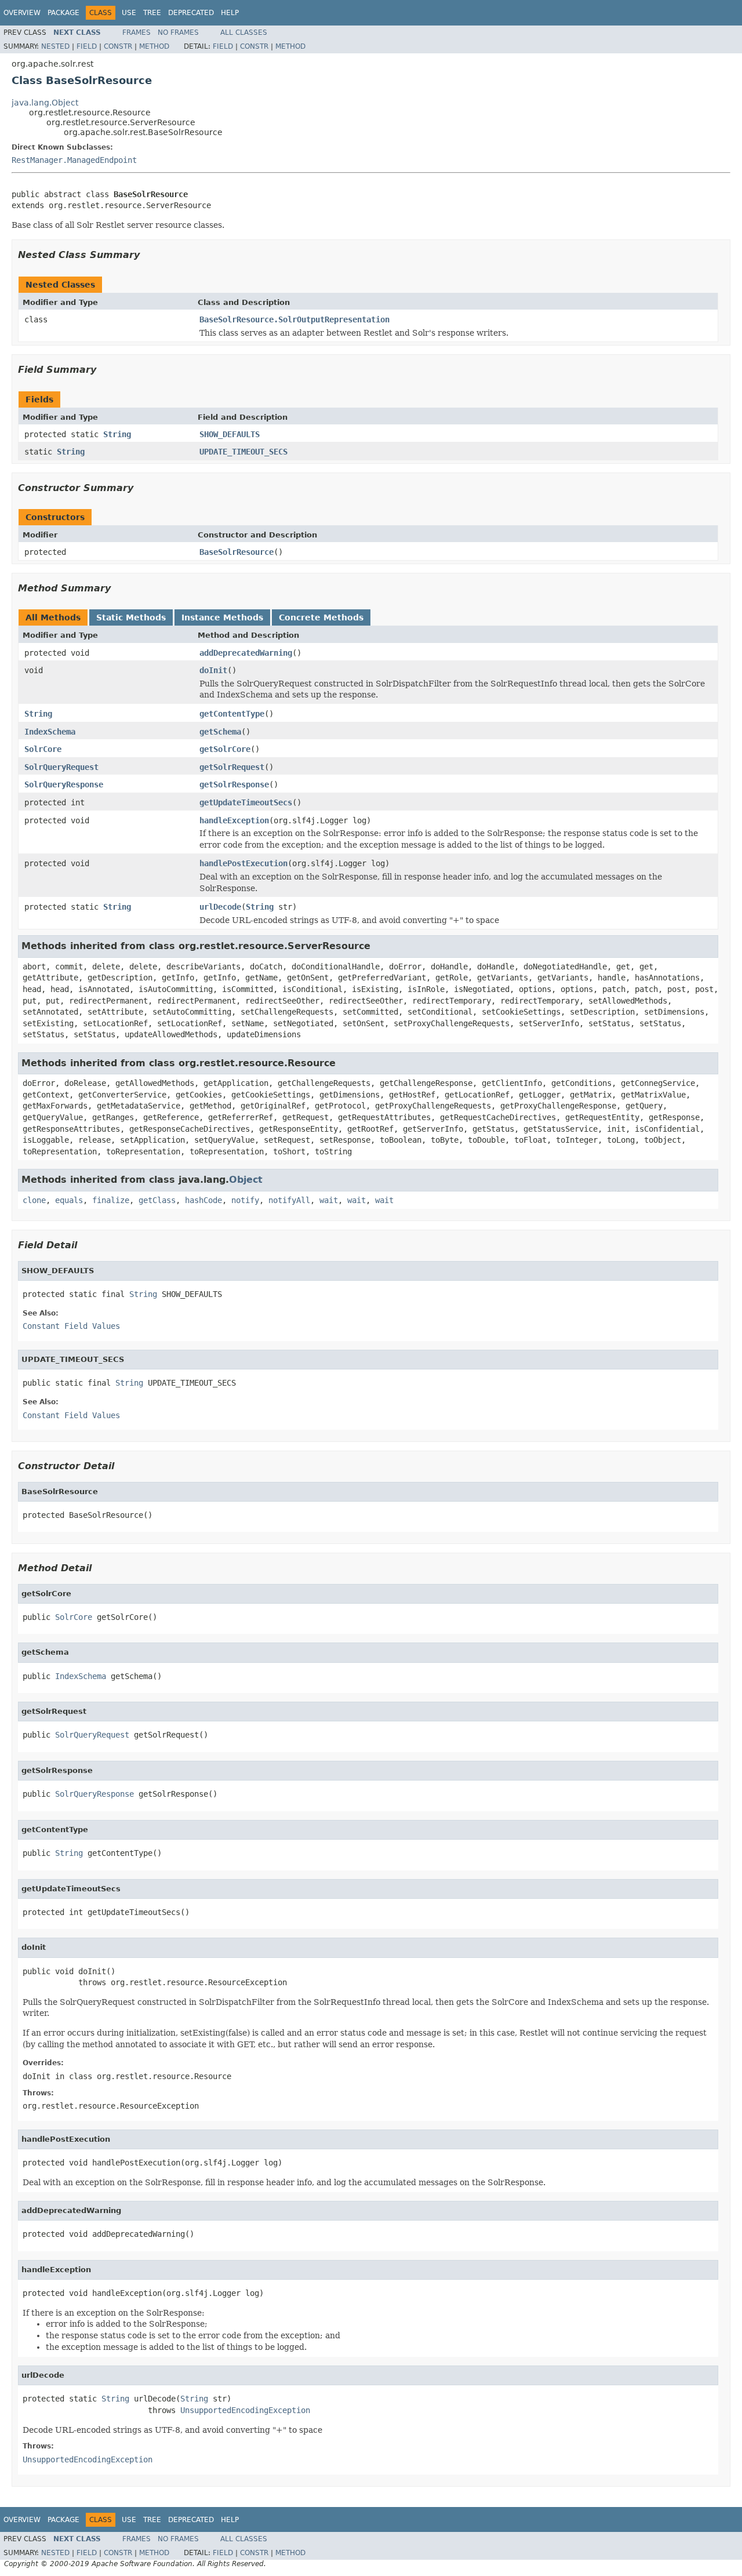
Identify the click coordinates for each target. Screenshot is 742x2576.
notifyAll (289, 1200)
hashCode (203, 1200)
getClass (157, 1200)
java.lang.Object (45, 103)
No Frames (178, 32)
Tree (152, 13)
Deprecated (191, 13)
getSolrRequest (232, 767)
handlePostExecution (243, 863)
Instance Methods (222, 617)
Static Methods (131, 617)
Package (63, 13)
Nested (55, 46)
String (117, 434)
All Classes (244, 32)
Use (129, 13)
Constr (118, 46)
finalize (111, 1200)
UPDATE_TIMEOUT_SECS (243, 452)
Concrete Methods (321, 617)
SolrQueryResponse (64, 784)
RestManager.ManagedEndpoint (74, 160)
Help (230, 13)
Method (154, 46)
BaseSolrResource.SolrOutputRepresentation (294, 319)
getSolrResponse (234, 784)
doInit (213, 670)
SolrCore (43, 749)
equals (69, 1200)
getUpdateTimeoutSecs (246, 802)
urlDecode (220, 907)
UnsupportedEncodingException (245, 2410)
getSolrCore (225, 749)
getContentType (232, 714)
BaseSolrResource (237, 552)
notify (245, 1200)
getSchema (220, 732)
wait (329, 1200)
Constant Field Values (71, 1326)
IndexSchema (50, 732)
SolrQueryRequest (61, 767)
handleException (234, 820)
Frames (137, 32)
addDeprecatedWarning (246, 653)
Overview (22, 13)
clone (34, 1200)
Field (87, 46)
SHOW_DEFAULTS (230, 434)
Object (246, 1180)
